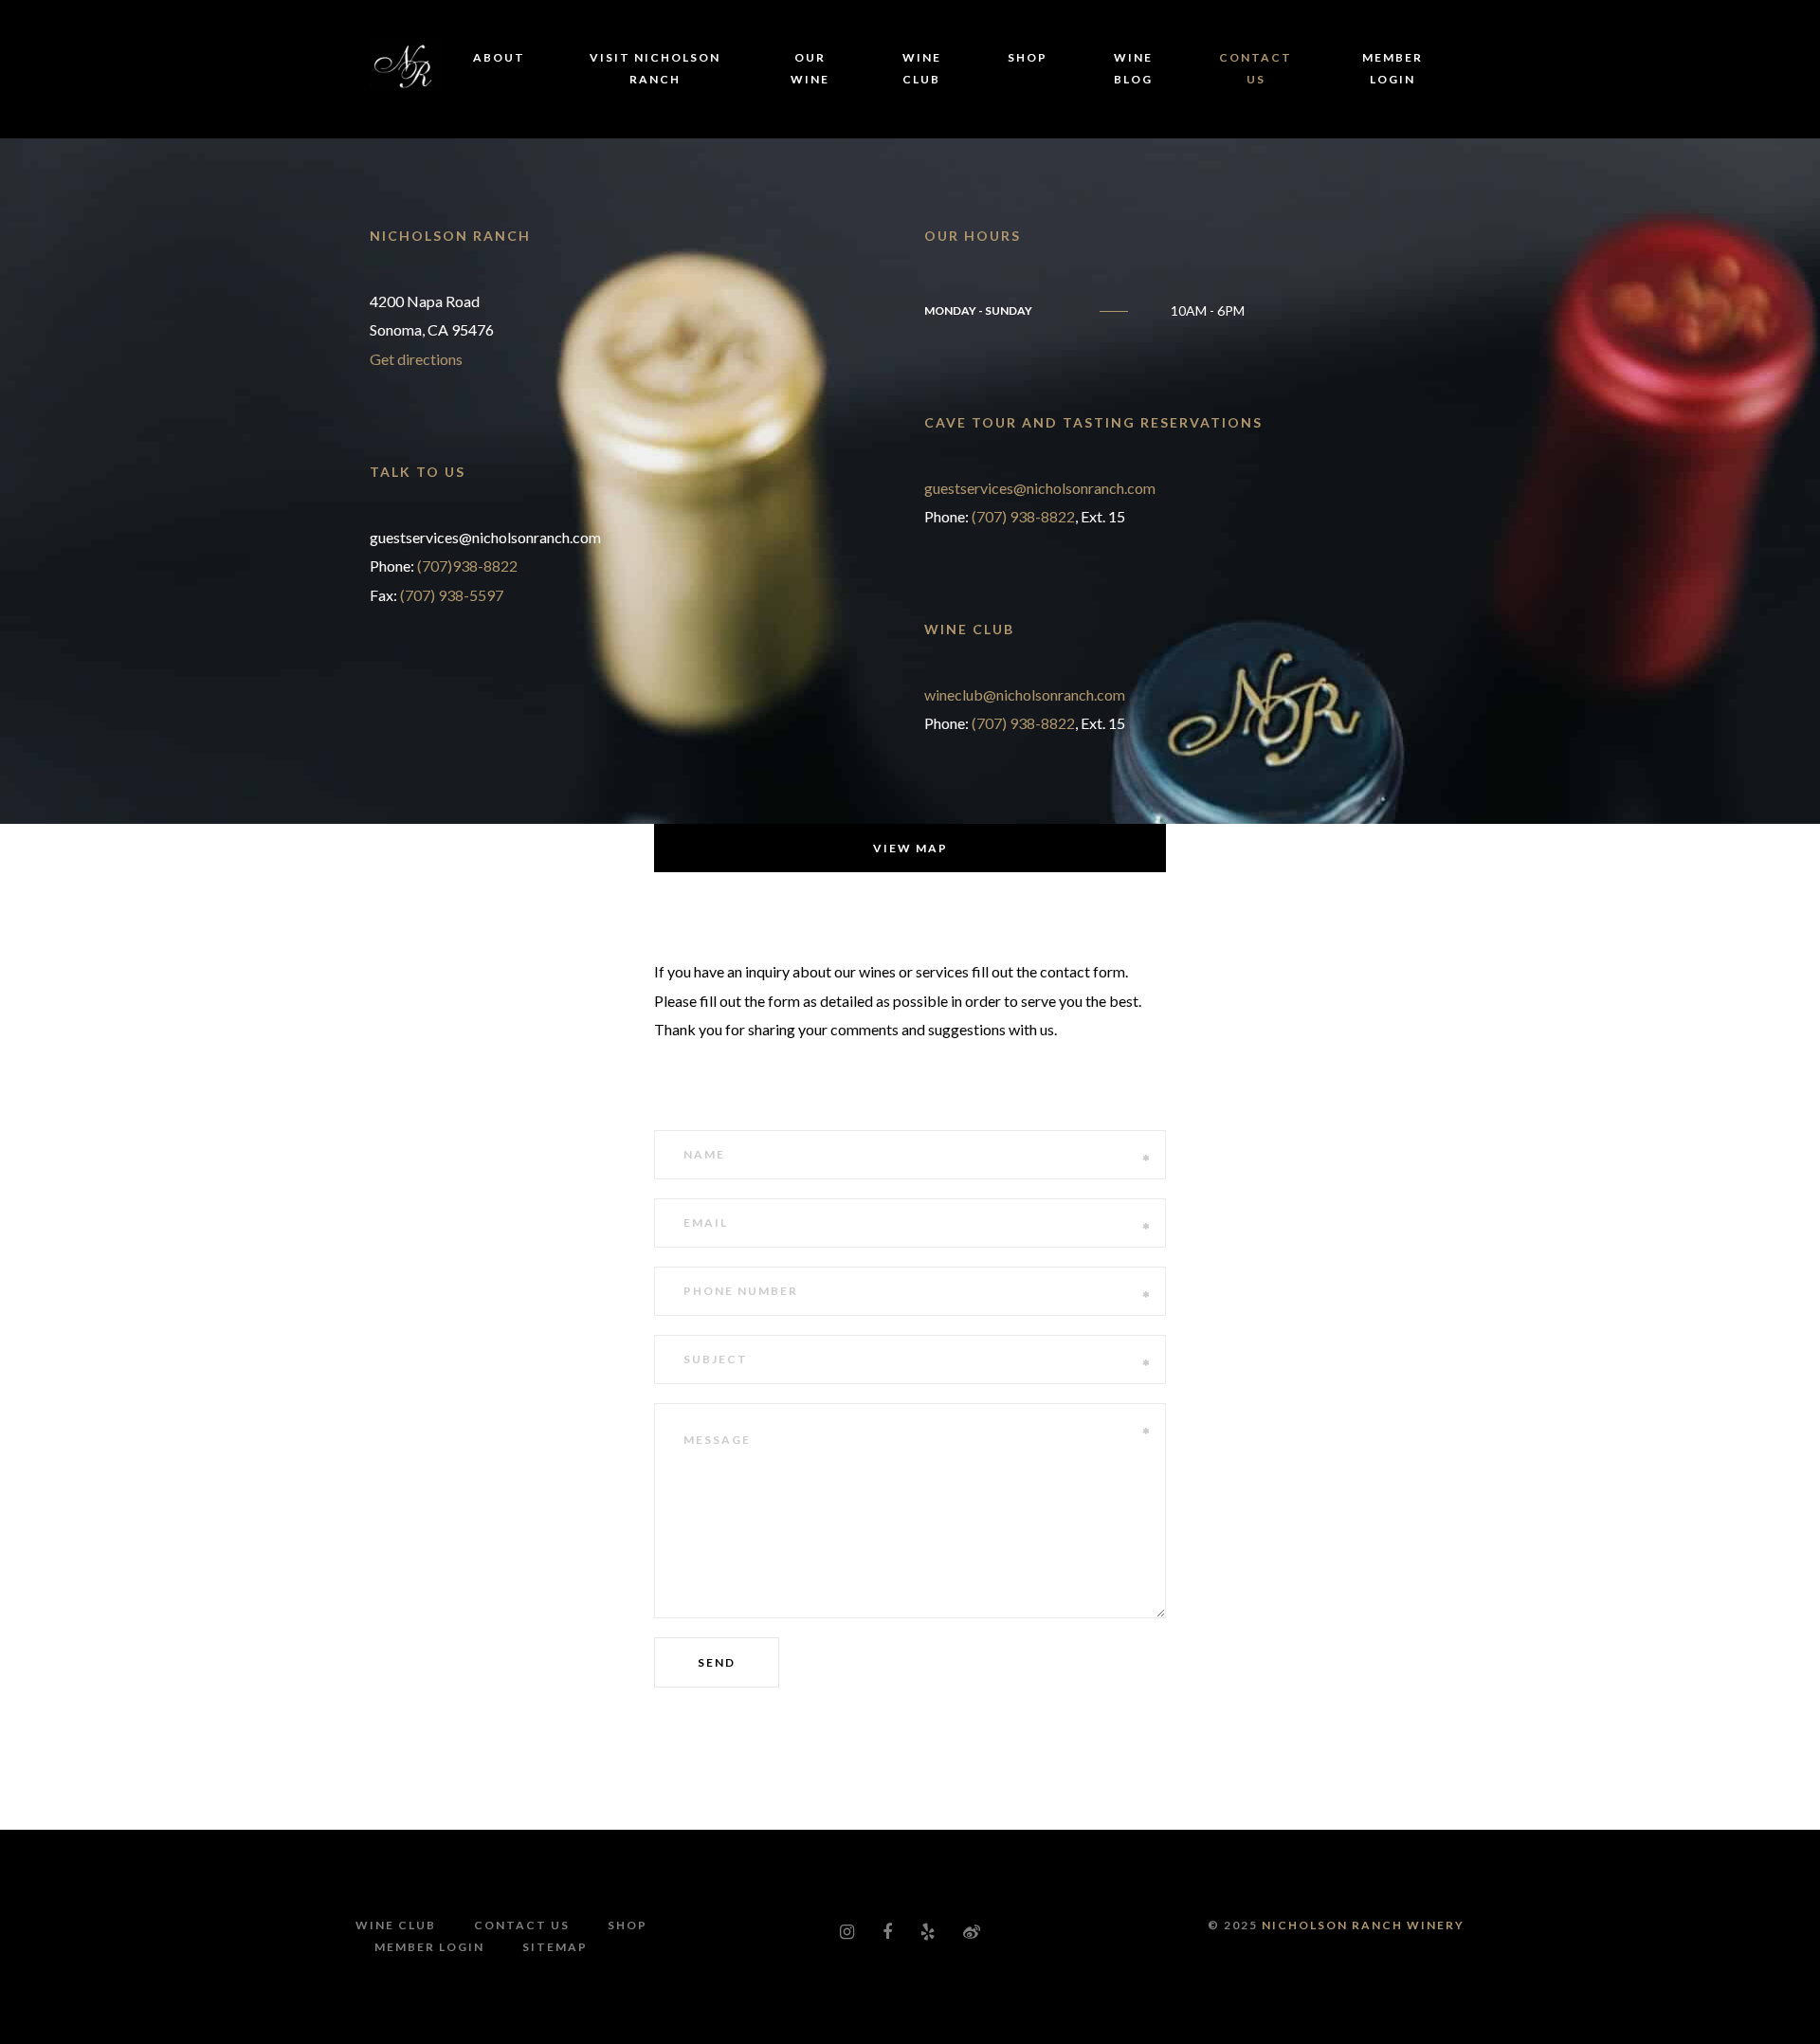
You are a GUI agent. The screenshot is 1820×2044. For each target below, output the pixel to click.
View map (910, 848)
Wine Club (922, 68)
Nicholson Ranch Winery (1363, 1925)
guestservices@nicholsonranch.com (1040, 488)
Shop (1028, 57)
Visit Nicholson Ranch (655, 68)
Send (717, 1662)
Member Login (1392, 68)
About (499, 57)
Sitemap (555, 1947)
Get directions (416, 359)
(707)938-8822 (467, 566)
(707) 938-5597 (452, 595)
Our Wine (810, 68)
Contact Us (1256, 68)
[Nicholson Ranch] (406, 62)
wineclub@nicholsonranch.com (1025, 694)
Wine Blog (1133, 68)
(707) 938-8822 (1023, 516)
